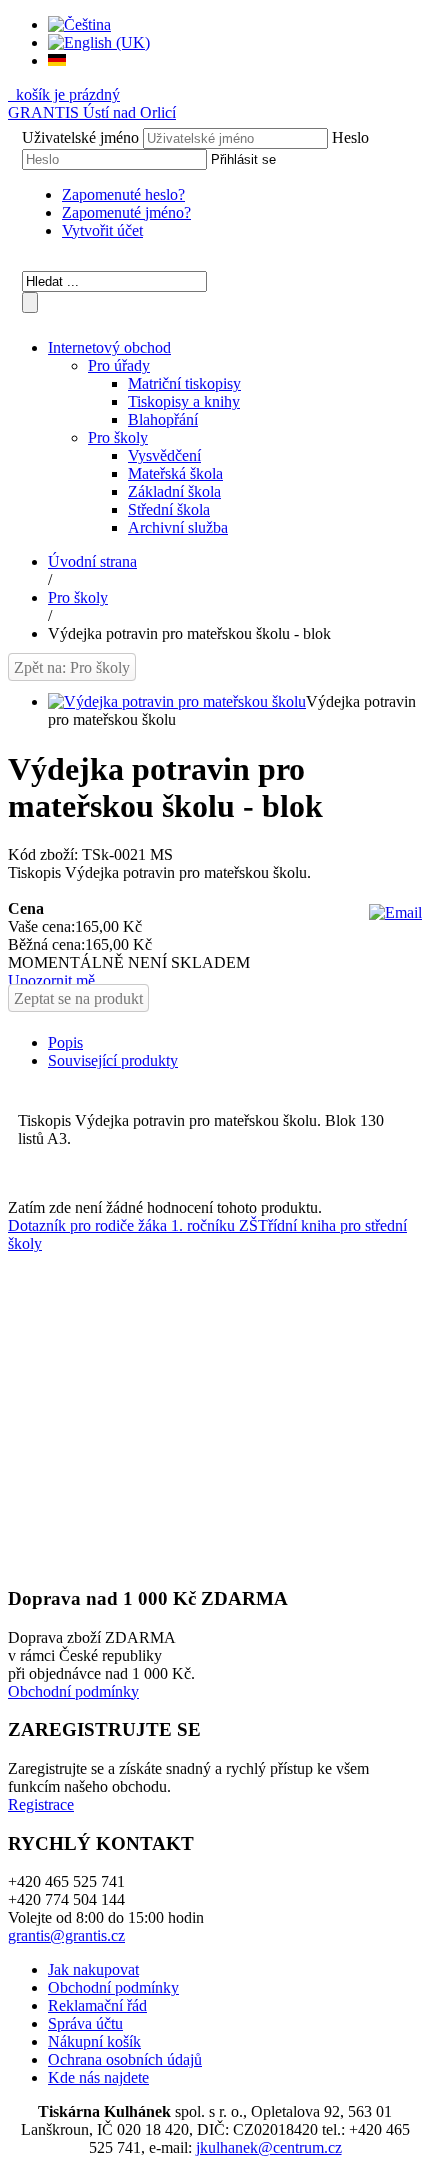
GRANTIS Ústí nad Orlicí (92, 112)
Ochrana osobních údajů (125, 2059)
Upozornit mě (51, 980)
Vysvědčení (164, 455)
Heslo (350, 137)
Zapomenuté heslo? (123, 194)
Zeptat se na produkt (78, 998)
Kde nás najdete (98, 2077)
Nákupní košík (94, 2041)
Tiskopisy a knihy (184, 401)
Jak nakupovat (93, 1969)
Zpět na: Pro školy (72, 667)
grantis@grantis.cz (66, 1935)
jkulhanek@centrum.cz (269, 2147)
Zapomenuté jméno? (126, 212)
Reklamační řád (97, 2005)
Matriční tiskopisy (184, 383)
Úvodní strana (92, 561)
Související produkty (113, 1060)
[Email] (395, 912)
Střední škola (169, 509)
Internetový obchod (109, 347)
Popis (65, 1042)
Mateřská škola (175, 473)
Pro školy (118, 437)
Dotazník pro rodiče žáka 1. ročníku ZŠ (133, 1225)
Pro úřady (119, 365)
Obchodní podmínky (73, 1691)
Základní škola (174, 491)
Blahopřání (163, 419)
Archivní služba (178, 527)
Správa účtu (85, 2023)
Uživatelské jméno (80, 137)
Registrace (41, 1804)
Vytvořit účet (102, 230)
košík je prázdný (66, 94)
